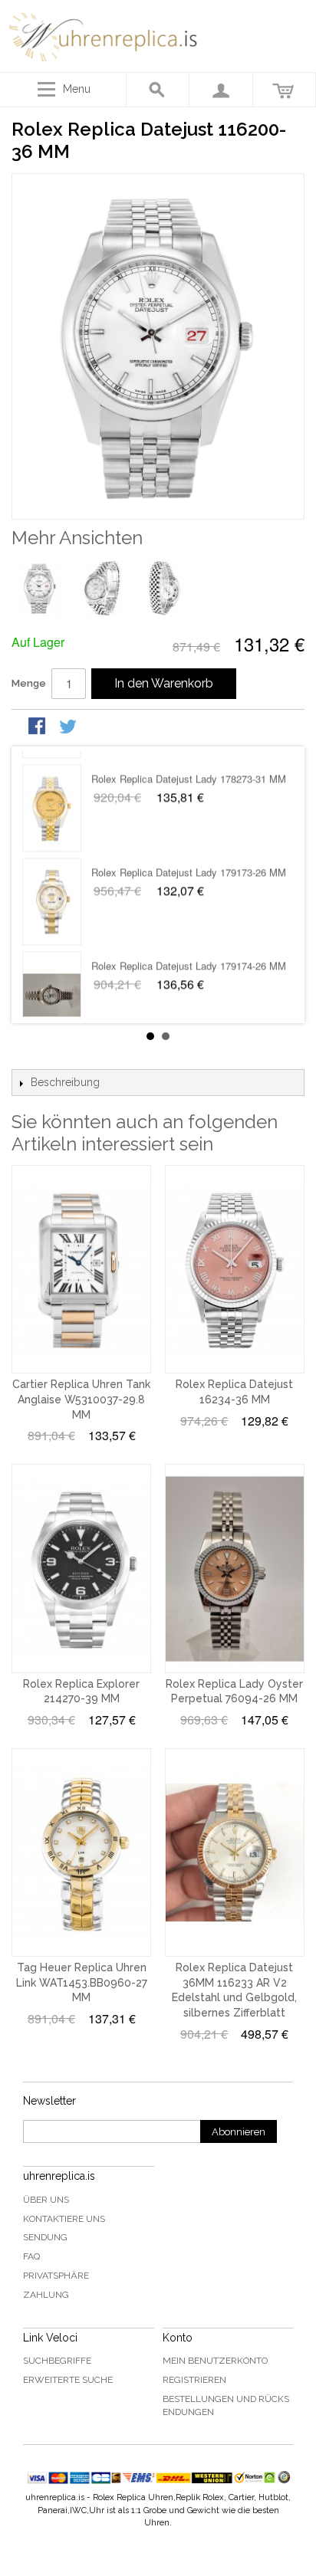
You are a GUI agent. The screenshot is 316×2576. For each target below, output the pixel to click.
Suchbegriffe (57, 2361)
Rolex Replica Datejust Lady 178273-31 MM (189, 765)
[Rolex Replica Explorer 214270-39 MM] (81, 1568)
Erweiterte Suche (68, 2380)
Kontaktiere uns (64, 2219)
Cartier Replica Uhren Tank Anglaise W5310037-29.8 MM (81, 1399)
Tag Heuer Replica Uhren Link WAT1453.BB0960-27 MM (82, 1982)
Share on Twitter (69, 727)
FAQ (31, 2256)
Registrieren (194, 2380)
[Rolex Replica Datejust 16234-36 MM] (235, 1269)
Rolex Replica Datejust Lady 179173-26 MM (189, 858)
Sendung (45, 2237)
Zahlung (46, 2295)
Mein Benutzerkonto (215, 2361)
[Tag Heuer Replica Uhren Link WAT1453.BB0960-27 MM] (81, 1852)
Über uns (46, 2200)
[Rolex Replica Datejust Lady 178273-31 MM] (52, 794)
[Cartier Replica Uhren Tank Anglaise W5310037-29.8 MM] (81, 1269)
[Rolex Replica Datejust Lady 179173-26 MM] (52, 888)
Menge (29, 683)
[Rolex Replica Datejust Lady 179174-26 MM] (52, 981)
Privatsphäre (56, 2276)
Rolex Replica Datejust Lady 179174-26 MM (189, 952)
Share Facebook (38, 727)
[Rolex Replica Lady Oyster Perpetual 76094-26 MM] (235, 1568)
